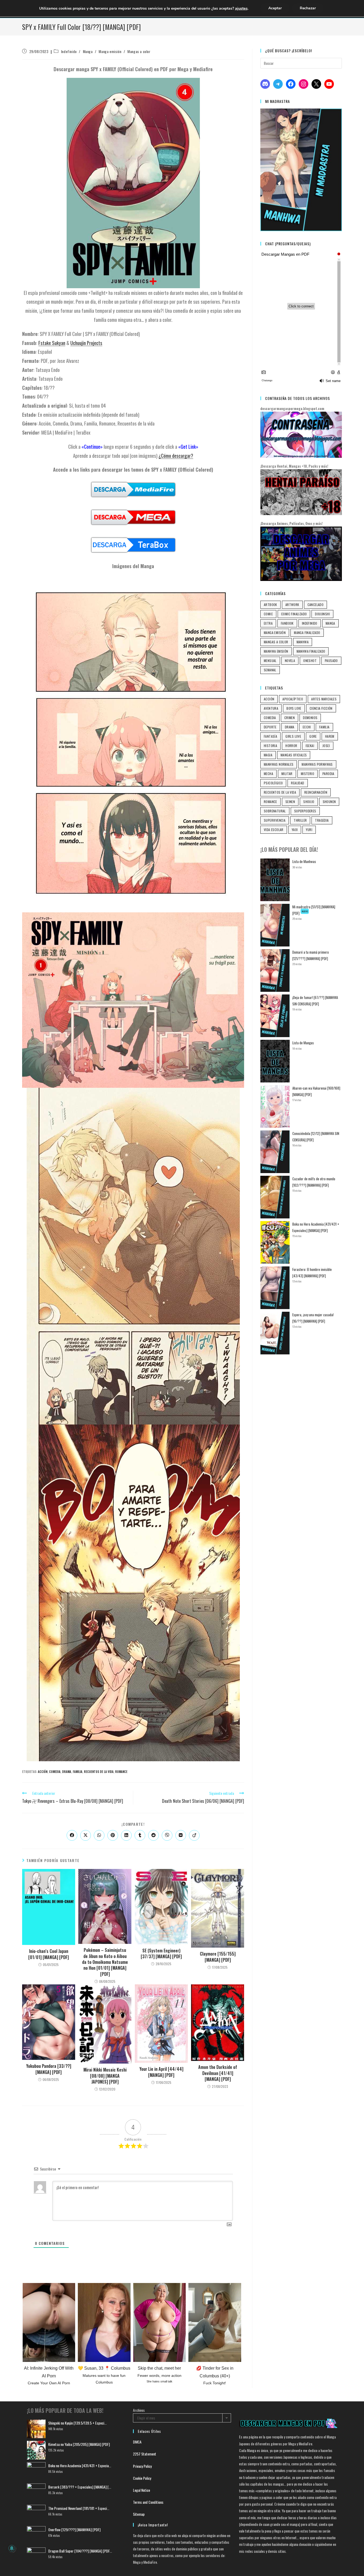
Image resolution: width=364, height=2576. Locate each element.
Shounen (329, 802)
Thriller (300, 820)
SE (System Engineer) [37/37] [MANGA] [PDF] (161, 1954)
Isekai (310, 746)
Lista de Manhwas (304, 861)
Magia (268, 755)
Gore (313, 736)
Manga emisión (110, 51)
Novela (290, 661)
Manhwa (303, 642)
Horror (291, 746)
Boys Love (294, 708)
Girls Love (293, 736)
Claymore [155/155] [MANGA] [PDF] (218, 1957)
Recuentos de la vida (99, 1772)
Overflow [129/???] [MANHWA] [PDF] (74, 2529)
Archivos (139, 2410)
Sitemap (139, 2514)
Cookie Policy (142, 2478)
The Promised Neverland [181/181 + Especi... (79, 2508)
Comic (268, 614)
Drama (67, 1772)
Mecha (268, 774)
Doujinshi (322, 614)
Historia (270, 746)
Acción (43, 1772)
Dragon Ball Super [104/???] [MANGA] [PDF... (80, 2551)
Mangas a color (139, 51)
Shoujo (309, 802)
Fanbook (287, 623)
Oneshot (310, 661)
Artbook (270, 605)
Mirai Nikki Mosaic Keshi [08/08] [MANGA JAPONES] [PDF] (105, 2076)
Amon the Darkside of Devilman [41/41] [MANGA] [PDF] (218, 2073)
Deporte (270, 727)
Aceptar (275, 8)
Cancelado (316, 605)
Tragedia (322, 820)
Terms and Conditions (148, 2502)
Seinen (290, 802)
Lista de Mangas (303, 1043)
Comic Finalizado (294, 614)
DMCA (137, 2442)
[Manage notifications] (12, 2548)
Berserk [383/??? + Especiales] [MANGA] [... (80, 2487)
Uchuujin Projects (86, 343)
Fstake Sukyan (52, 343)
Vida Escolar (274, 830)
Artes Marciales (324, 699)
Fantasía (270, 736)
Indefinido (69, 51)
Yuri (309, 830)
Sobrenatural (275, 811)
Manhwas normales (279, 764)
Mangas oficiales (294, 755)
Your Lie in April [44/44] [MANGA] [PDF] (161, 2072)
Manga (88, 51)
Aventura (271, 708)
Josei (326, 746)
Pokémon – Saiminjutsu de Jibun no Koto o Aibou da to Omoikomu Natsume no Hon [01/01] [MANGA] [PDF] (105, 1962)
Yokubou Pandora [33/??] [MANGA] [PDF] (49, 2069)
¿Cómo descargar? (176, 456)
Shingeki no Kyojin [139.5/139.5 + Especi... (77, 2423)
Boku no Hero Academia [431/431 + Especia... (80, 2465)
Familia (78, 1772)
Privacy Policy (142, 2466)
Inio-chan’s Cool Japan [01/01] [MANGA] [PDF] (48, 1954)
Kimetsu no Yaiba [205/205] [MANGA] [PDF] (79, 2444)
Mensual (270, 661)
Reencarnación (316, 792)
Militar (287, 774)
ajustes (241, 8)
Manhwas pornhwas (317, 764)
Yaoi (295, 830)
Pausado (331, 661)
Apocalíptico (293, 699)
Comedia (55, 1772)
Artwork (292, 605)
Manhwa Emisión (276, 651)
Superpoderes (305, 811)
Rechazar (308, 8)
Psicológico (273, 783)
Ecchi (307, 727)
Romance (121, 1772)
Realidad (298, 783)
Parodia (328, 774)
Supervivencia (275, 820)
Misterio (308, 774)
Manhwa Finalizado (311, 651)
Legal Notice (141, 2490)
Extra (268, 623)
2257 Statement (145, 2454)
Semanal (270, 670)
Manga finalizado (307, 633)
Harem (330, 736)
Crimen (290, 718)
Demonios (310, 718)
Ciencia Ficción (321, 708)
